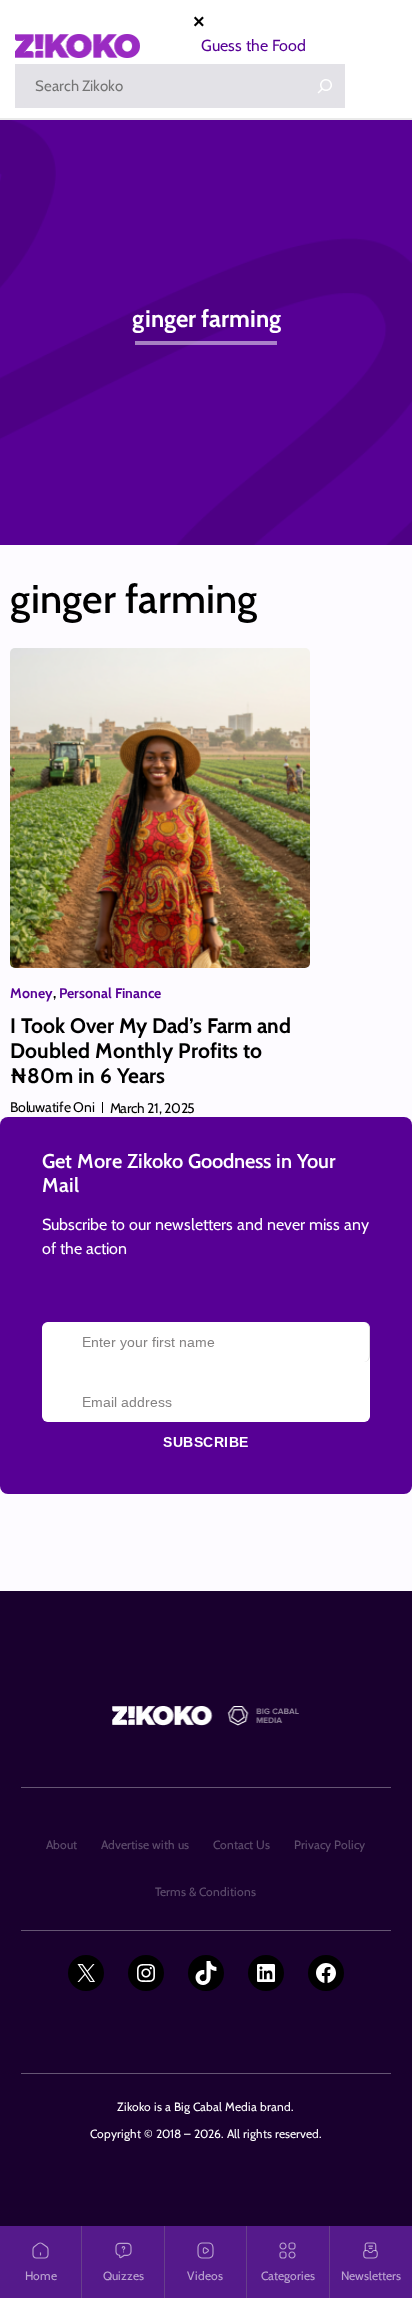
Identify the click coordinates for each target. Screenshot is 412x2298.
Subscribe (206, 1442)
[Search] (325, 86)
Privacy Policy (329, 1844)
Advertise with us (145, 1844)
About (61, 1844)
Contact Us (241, 1844)
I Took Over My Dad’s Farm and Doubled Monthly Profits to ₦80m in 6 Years (150, 1050)
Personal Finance (110, 993)
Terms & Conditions (205, 1891)
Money (31, 993)
